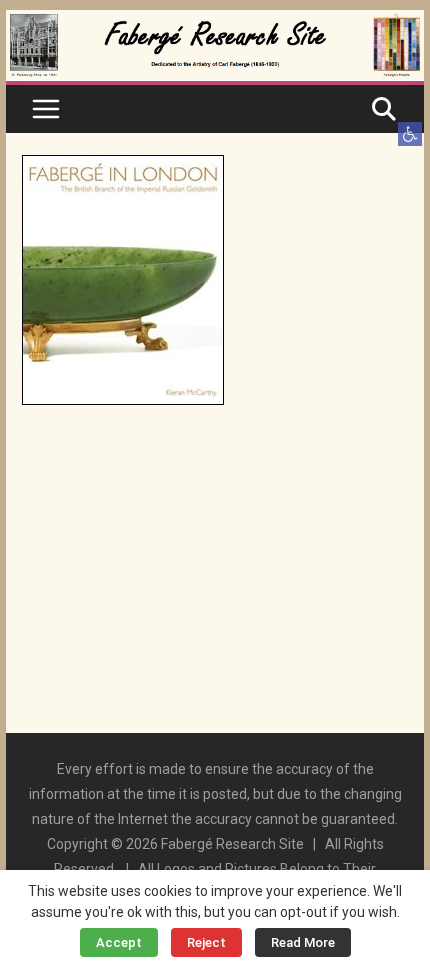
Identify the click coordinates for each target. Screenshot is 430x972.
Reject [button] (206, 942)
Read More (303, 942)
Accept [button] (119, 942)
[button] (410, 134)
